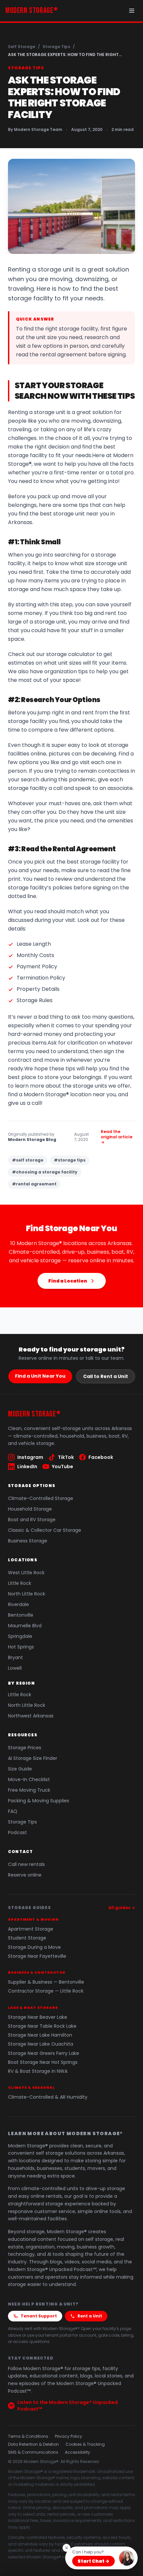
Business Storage (28, 1541)
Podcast (17, 1832)
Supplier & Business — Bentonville (46, 1982)
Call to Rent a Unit (106, 1376)
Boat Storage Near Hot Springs (43, 2062)
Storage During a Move (34, 1947)
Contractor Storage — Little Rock (46, 1991)
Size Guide (20, 1769)
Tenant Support (39, 2316)
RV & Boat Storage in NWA (38, 2071)
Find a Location (68, 1281)
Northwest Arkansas (31, 1716)
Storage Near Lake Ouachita (41, 2044)
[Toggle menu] (132, 11)
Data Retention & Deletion (33, 2444)
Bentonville (21, 1615)
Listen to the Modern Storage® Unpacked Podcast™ (68, 2406)
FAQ (13, 1811)
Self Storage (22, 47)
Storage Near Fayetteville (37, 1956)
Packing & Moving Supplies (39, 1801)
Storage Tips (56, 47)
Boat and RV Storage (32, 1520)
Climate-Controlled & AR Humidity (48, 2097)
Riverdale (18, 1604)
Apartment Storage (31, 1929)
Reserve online (25, 1875)
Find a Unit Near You (40, 1376)
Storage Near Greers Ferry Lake (44, 2053)
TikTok (66, 1457)
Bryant (15, 1657)
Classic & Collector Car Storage (45, 1530)
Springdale (20, 1636)
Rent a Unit (90, 2316)
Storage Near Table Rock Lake (42, 2026)
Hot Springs (21, 1647)
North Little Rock (27, 1594)
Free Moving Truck (29, 1790)
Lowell (15, 1668)
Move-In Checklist (29, 1779)
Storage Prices (25, 1748)
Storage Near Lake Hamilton (40, 2035)
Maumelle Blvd (25, 1626)
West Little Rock (26, 1573)
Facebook (101, 1457)
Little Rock (20, 1583)
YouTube (63, 1467)
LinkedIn (27, 1467)
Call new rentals (26, 1864)
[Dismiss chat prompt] (67, 2548)
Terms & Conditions (28, 2436)
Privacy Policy (69, 2436)
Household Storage (30, 1509)
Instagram (30, 1457)
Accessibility (77, 2452)
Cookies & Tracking (85, 2444)
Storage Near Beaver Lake (38, 2017)
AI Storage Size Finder (33, 1758)
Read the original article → (117, 1137)
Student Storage (27, 1938)
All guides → (122, 1908)
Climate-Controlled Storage (41, 1498)
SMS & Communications (33, 2452)
